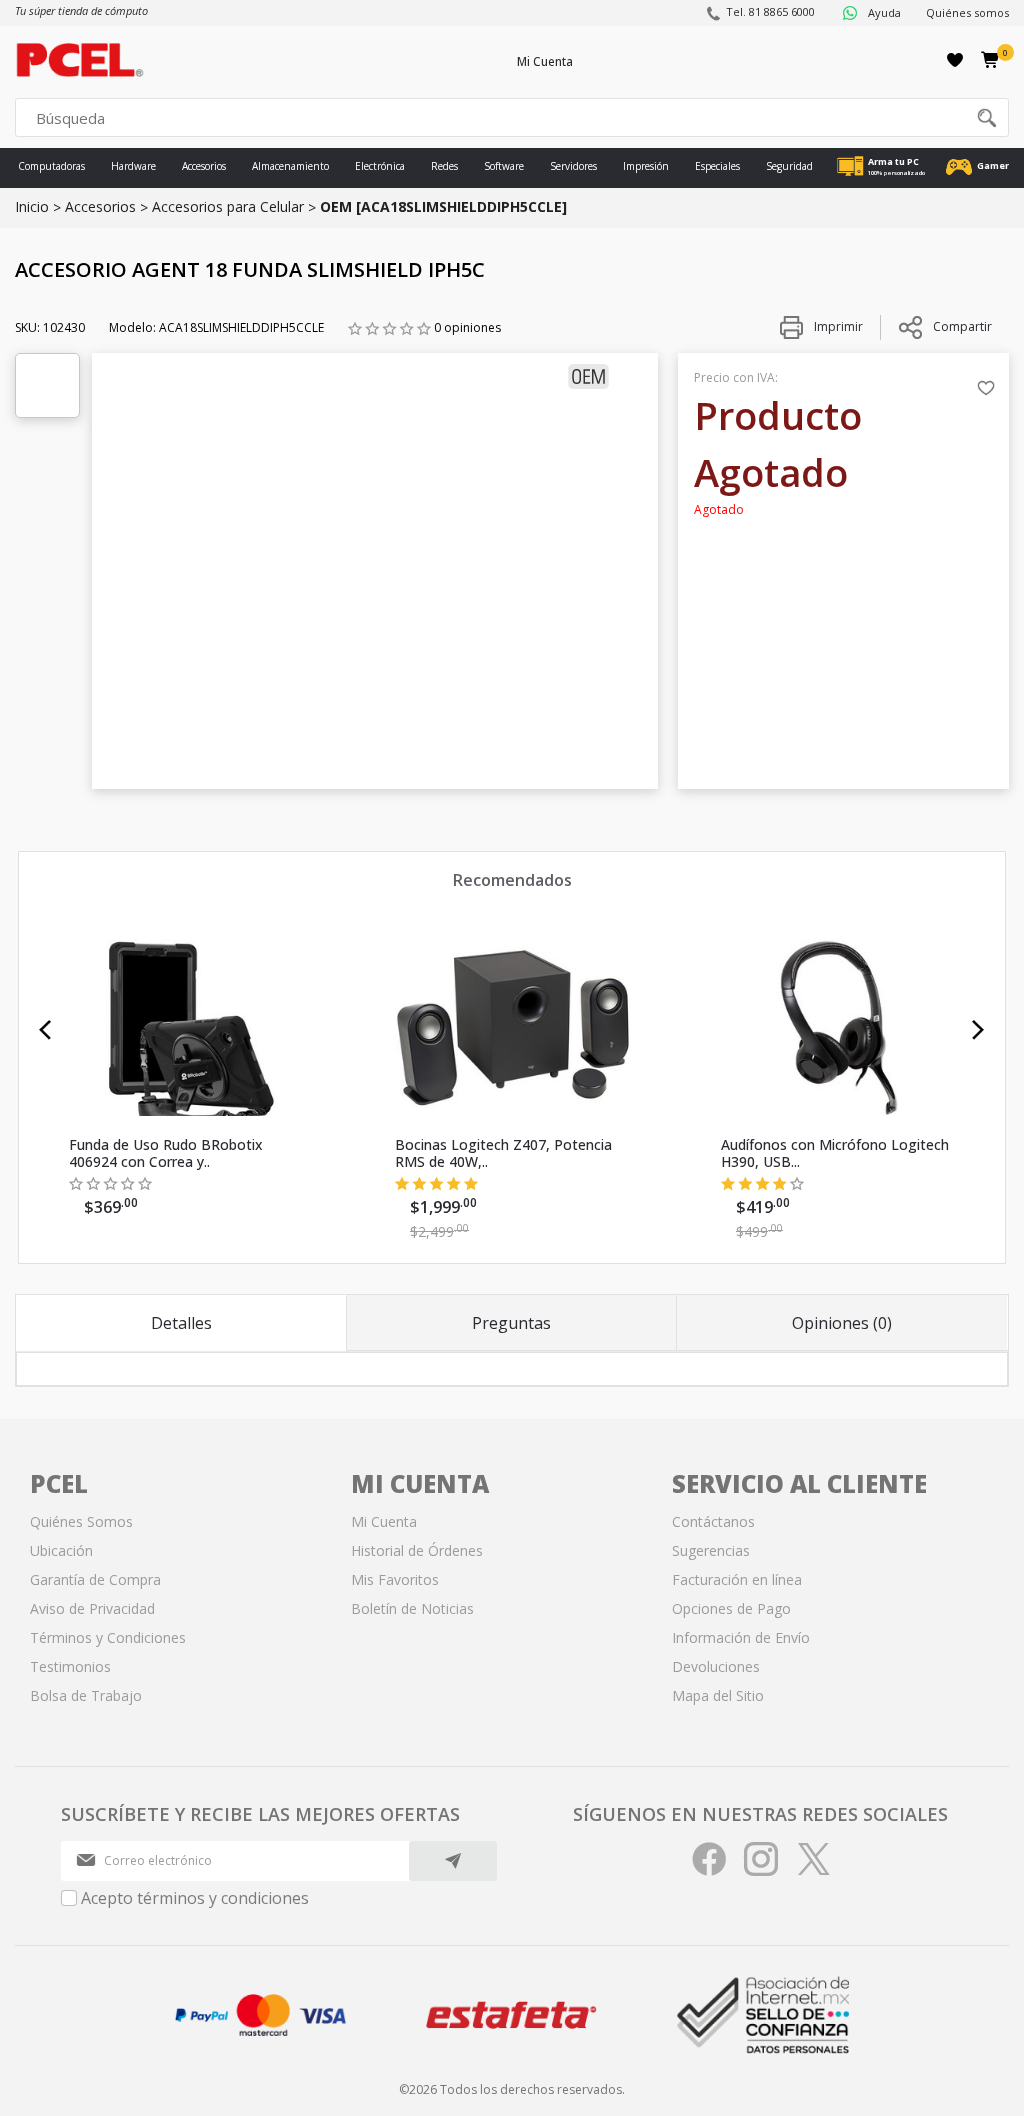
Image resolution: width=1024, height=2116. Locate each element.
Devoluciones (716, 1666)
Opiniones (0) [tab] (842, 1323)
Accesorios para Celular (228, 206)
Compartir (962, 326)
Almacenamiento (290, 166)
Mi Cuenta (545, 61)
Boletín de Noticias (412, 1608)
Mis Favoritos (395, 1579)
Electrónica (380, 166)
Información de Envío (741, 1637)
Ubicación (61, 1550)
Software (504, 166)
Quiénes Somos (81, 1521)
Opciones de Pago (731, 1608)
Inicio (32, 206)
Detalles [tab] (181, 1323)
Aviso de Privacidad (92, 1608)
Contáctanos (713, 1521)
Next (978, 1030)
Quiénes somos (967, 12)
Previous (45, 1030)
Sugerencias (711, 1550)
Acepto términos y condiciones (195, 1898)
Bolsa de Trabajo (86, 1695)
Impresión (646, 166)
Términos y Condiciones (108, 1637)
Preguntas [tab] (511, 1323)
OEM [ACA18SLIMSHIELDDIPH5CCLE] (443, 206)
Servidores (573, 166)
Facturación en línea (737, 1579)
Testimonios (70, 1666)
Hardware (133, 166)
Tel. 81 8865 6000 (770, 11)
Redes (444, 166)
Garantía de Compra (95, 1579)
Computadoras (51, 166)
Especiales (717, 166)
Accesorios (204, 166)
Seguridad (789, 166)
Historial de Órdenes (417, 1550)
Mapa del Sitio (718, 1695)
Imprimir (837, 326)
